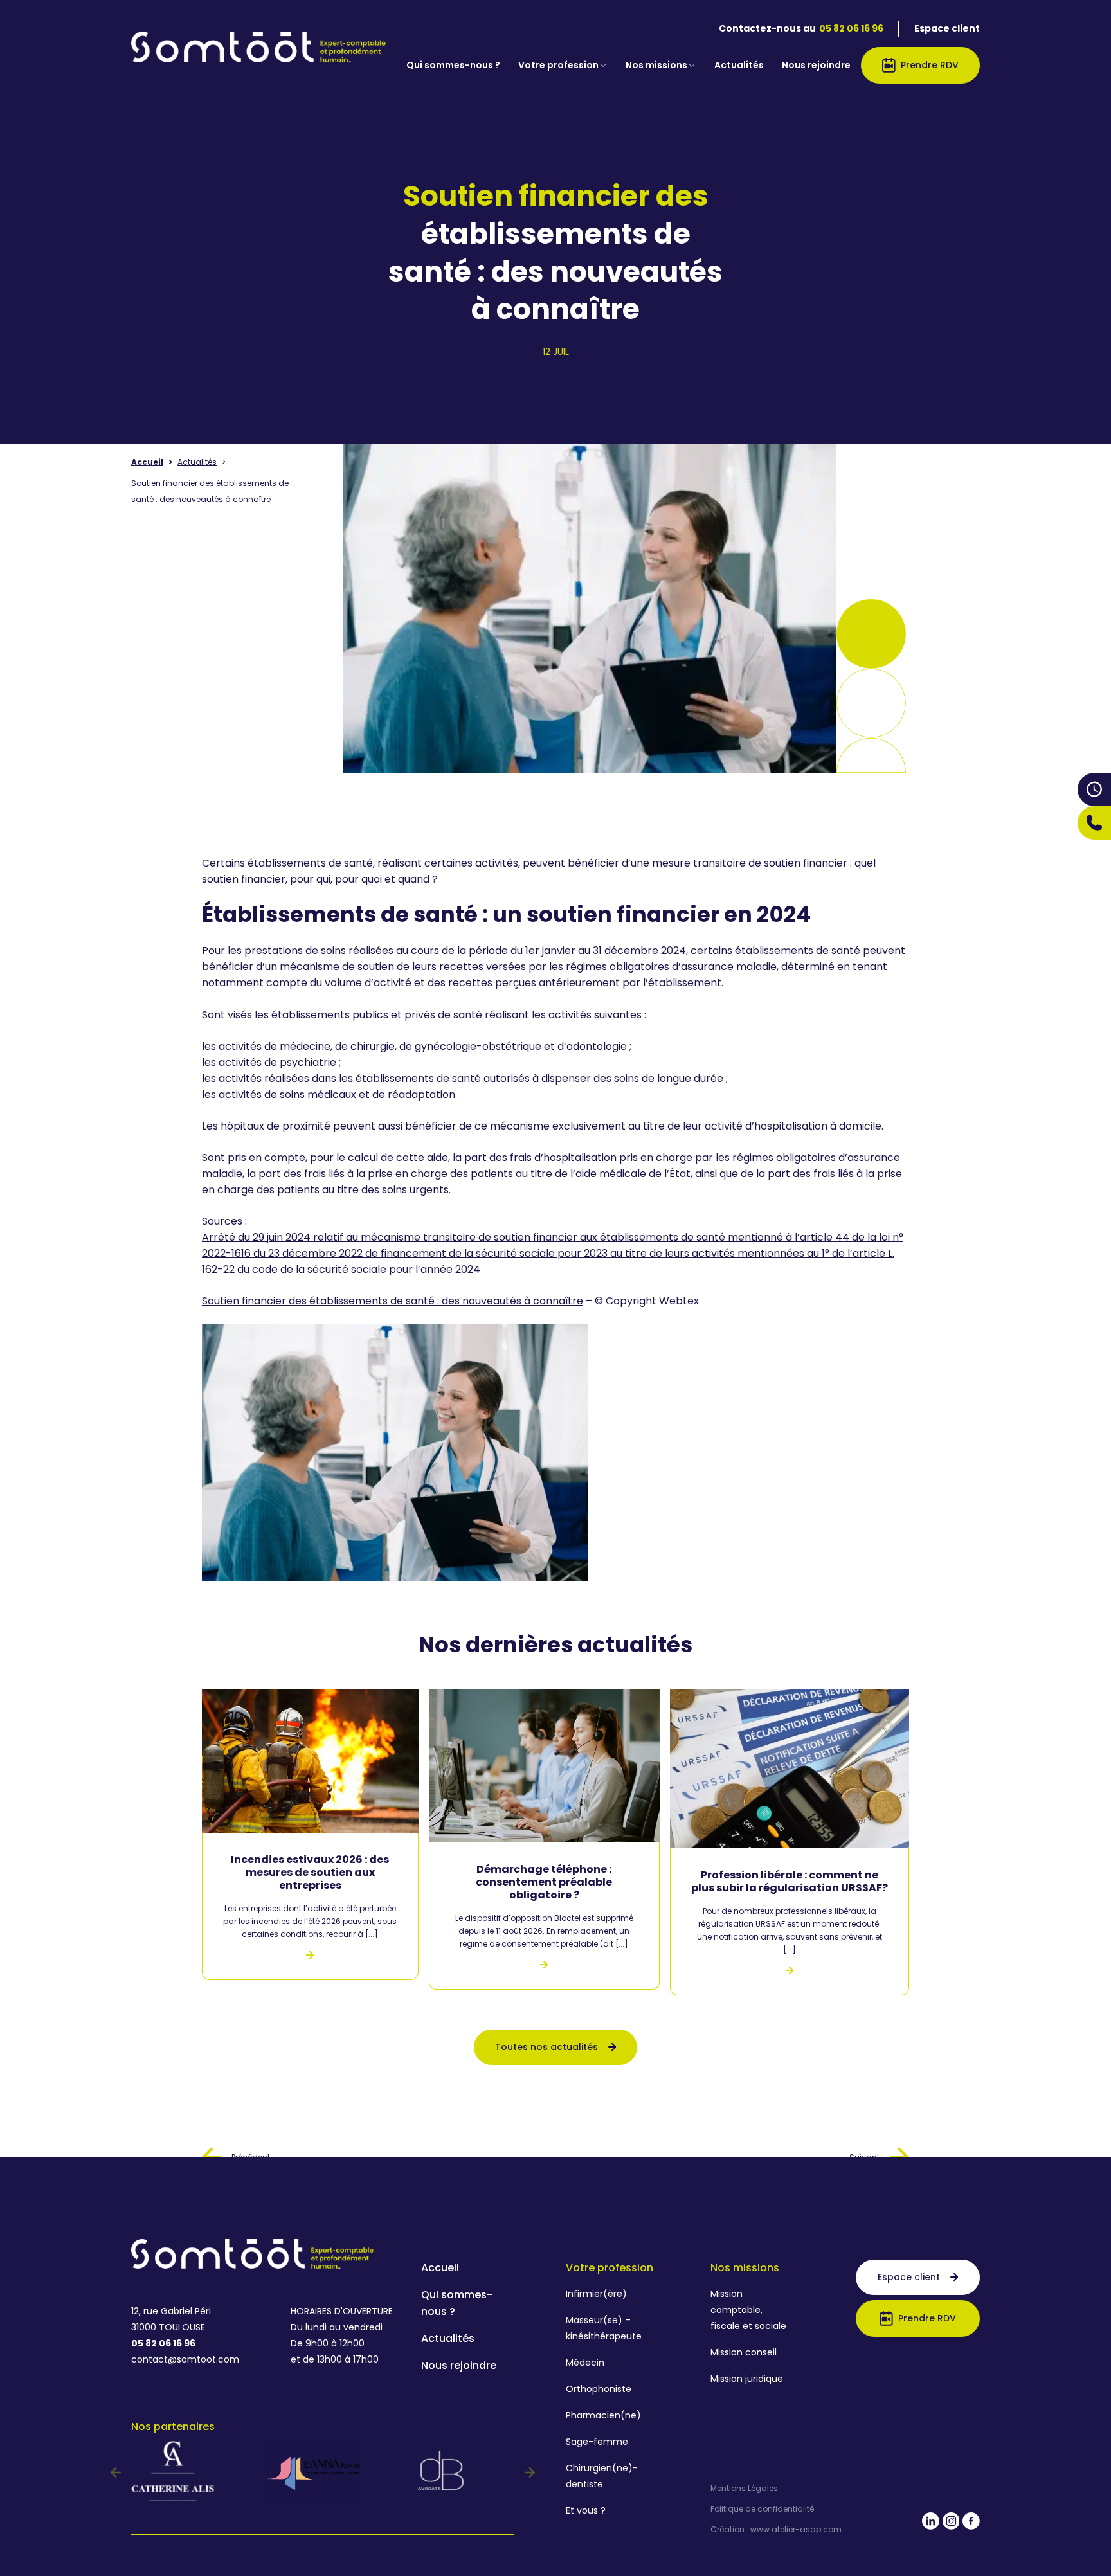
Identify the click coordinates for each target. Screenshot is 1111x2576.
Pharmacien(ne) (603, 2415)
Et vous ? (586, 2510)
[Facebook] (971, 2524)
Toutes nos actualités (546, 2047)
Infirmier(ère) (596, 2294)
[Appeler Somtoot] (1094, 823)
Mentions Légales (744, 2489)
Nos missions (656, 65)
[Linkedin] (931, 2524)
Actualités (739, 65)
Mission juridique (747, 2379)
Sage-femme (597, 2442)
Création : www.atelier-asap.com (776, 2530)
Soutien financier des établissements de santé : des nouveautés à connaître (393, 1301)
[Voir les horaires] (1094, 789)
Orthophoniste (599, 2389)
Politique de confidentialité (762, 2509)
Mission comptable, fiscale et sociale (748, 2310)
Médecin (585, 2363)
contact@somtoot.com (185, 2359)
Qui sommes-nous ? (453, 65)
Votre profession (558, 65)
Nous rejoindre (816, 65)
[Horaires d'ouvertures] (1094, 789)
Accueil (147, 462)
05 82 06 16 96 (851, 28)
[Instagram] (951, 2524)
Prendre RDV (930, 65)
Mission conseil (744, 2352)
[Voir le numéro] (1094, 823)
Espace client (947, 28)
